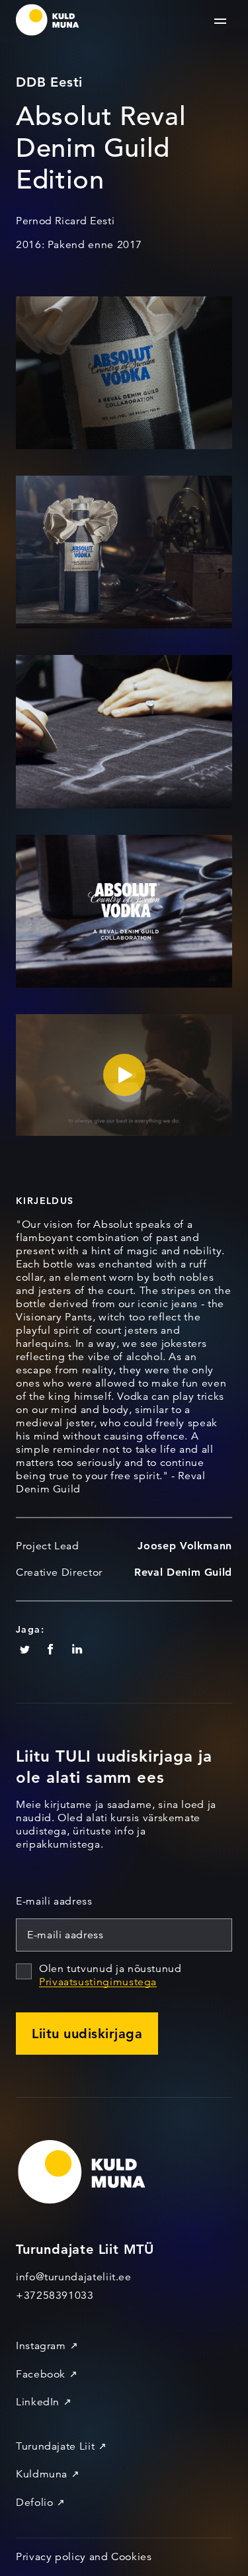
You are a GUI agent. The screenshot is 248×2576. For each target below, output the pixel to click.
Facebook (41, 2374)
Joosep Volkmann (185, 1546)
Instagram (41, 2346)
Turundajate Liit (55, 2446)
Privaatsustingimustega (98, 1982)
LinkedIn (38, 2402)
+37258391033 (55, 2296)
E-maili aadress (54, 1901)
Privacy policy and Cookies (84, 2557)
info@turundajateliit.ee (74, 2277)
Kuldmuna (42, 2474)
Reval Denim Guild (183, 1572)
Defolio (34, 2503)
